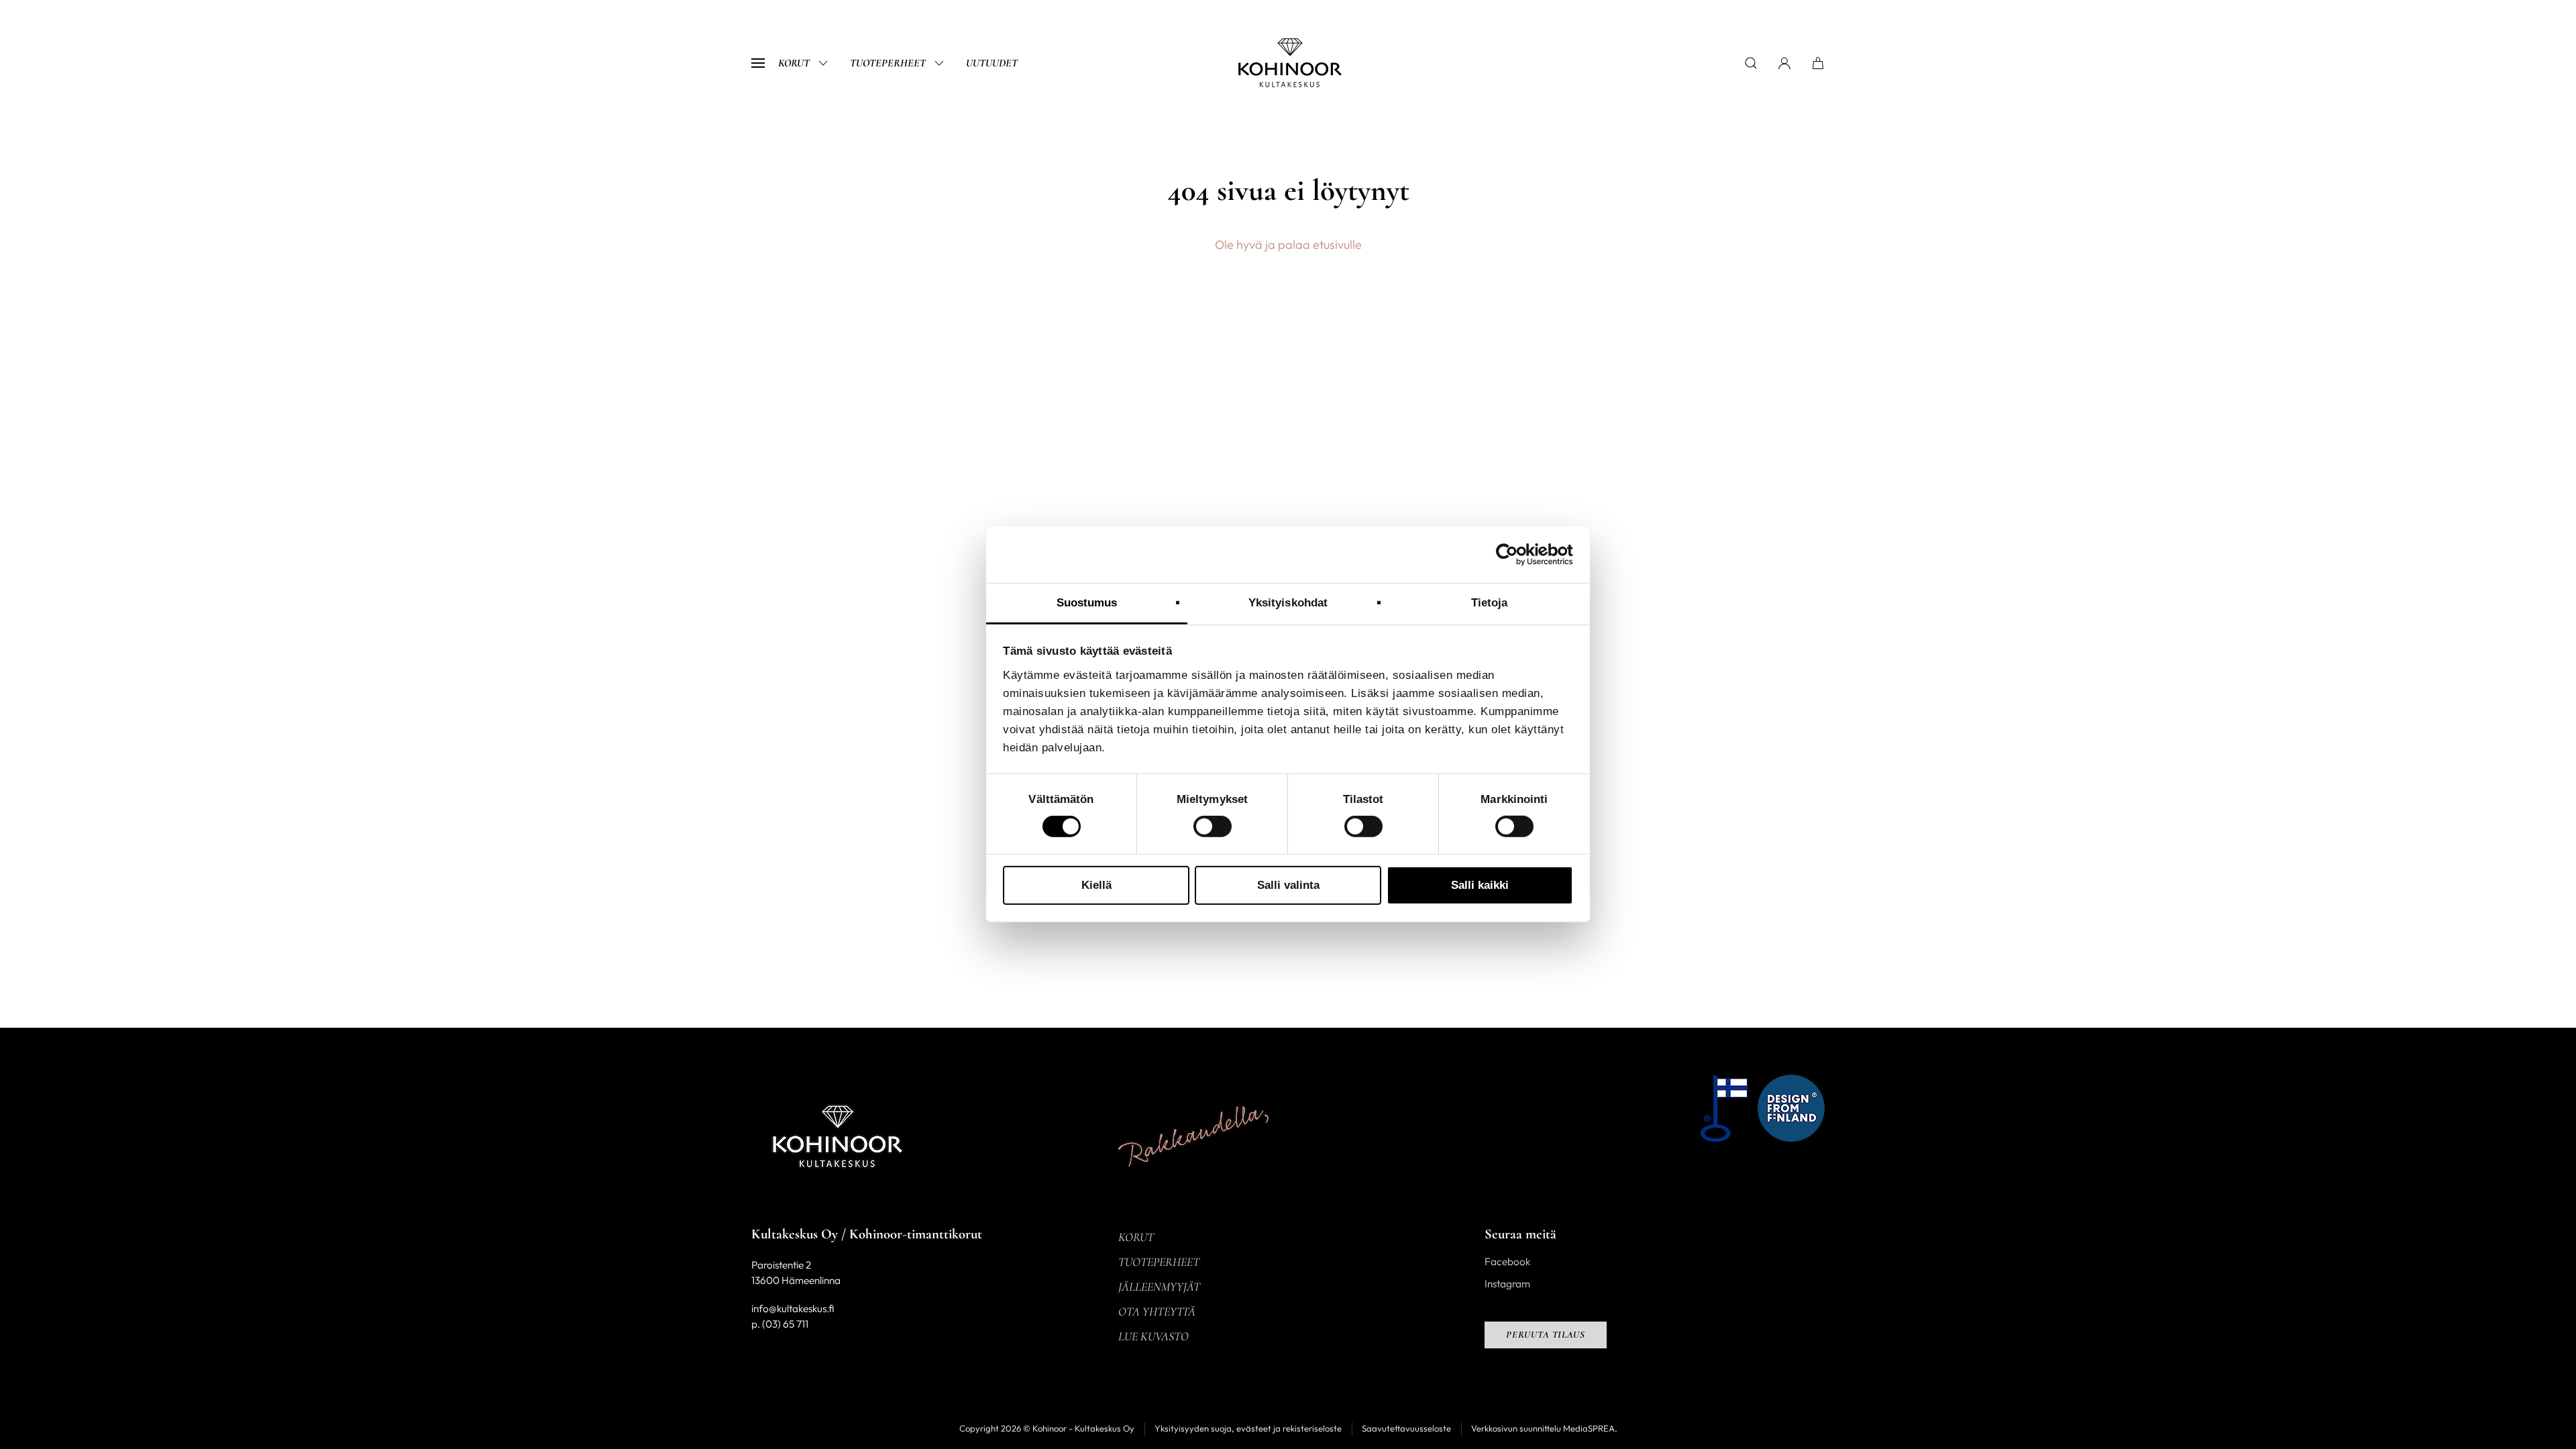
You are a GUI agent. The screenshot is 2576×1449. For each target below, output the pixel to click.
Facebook (1507, 1262)
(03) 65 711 (785, 1324)
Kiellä (1096, 885)
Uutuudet (992, 63)
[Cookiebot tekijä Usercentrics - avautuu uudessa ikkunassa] (1514, 555)
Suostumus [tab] (1087, 603)
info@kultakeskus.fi (793, 1308)
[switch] (1213, 826)
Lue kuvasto (1153, 1336)
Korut (794, 63)
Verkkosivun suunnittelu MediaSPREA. (1544, 1428)
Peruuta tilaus (1546, 1335)
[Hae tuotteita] (1751, 63)
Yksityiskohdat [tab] (1288, 603)
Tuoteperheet (888, 63)
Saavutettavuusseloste (1406, 1428)
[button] (758, 63)
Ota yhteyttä (1157, 1311)
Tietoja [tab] (1490, 603)
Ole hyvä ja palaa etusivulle (1288, 245)
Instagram (1507, 1284)
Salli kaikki (1480, 885)
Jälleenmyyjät (1159, 1287)
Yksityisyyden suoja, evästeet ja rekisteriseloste (1248, 1428)
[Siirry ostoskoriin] (1818, 63)
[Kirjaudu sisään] (1784, 63)
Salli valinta (1288, 885)
